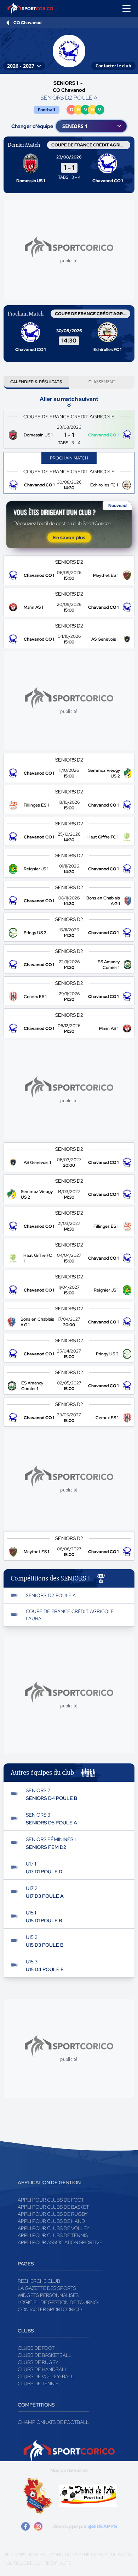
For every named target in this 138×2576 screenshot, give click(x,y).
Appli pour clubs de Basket (53, 2207)
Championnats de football (53, 2422)
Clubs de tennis (38, 2383)
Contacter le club (113, 66)
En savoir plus (69, 537)
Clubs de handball (43, 2369)
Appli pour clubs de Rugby (53, 2214)
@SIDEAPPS (103, 2526)
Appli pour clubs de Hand (51, 2221)
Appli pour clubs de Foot (51, 2200)
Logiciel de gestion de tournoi (58, 2302)
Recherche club (39, 2281)
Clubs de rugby (38, 2362)
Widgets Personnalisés (48, 2295)
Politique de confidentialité (37, 2563)
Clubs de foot (36, 2348)
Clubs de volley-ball (46, 2376)
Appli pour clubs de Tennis (53, 2235)
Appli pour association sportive (60, 2242)
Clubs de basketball (45, 2355)
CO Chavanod (28, 23)
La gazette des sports (47, 2288)
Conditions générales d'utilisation (91, 2555)
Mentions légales (24, 2555)
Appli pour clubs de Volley (54, 2228)
